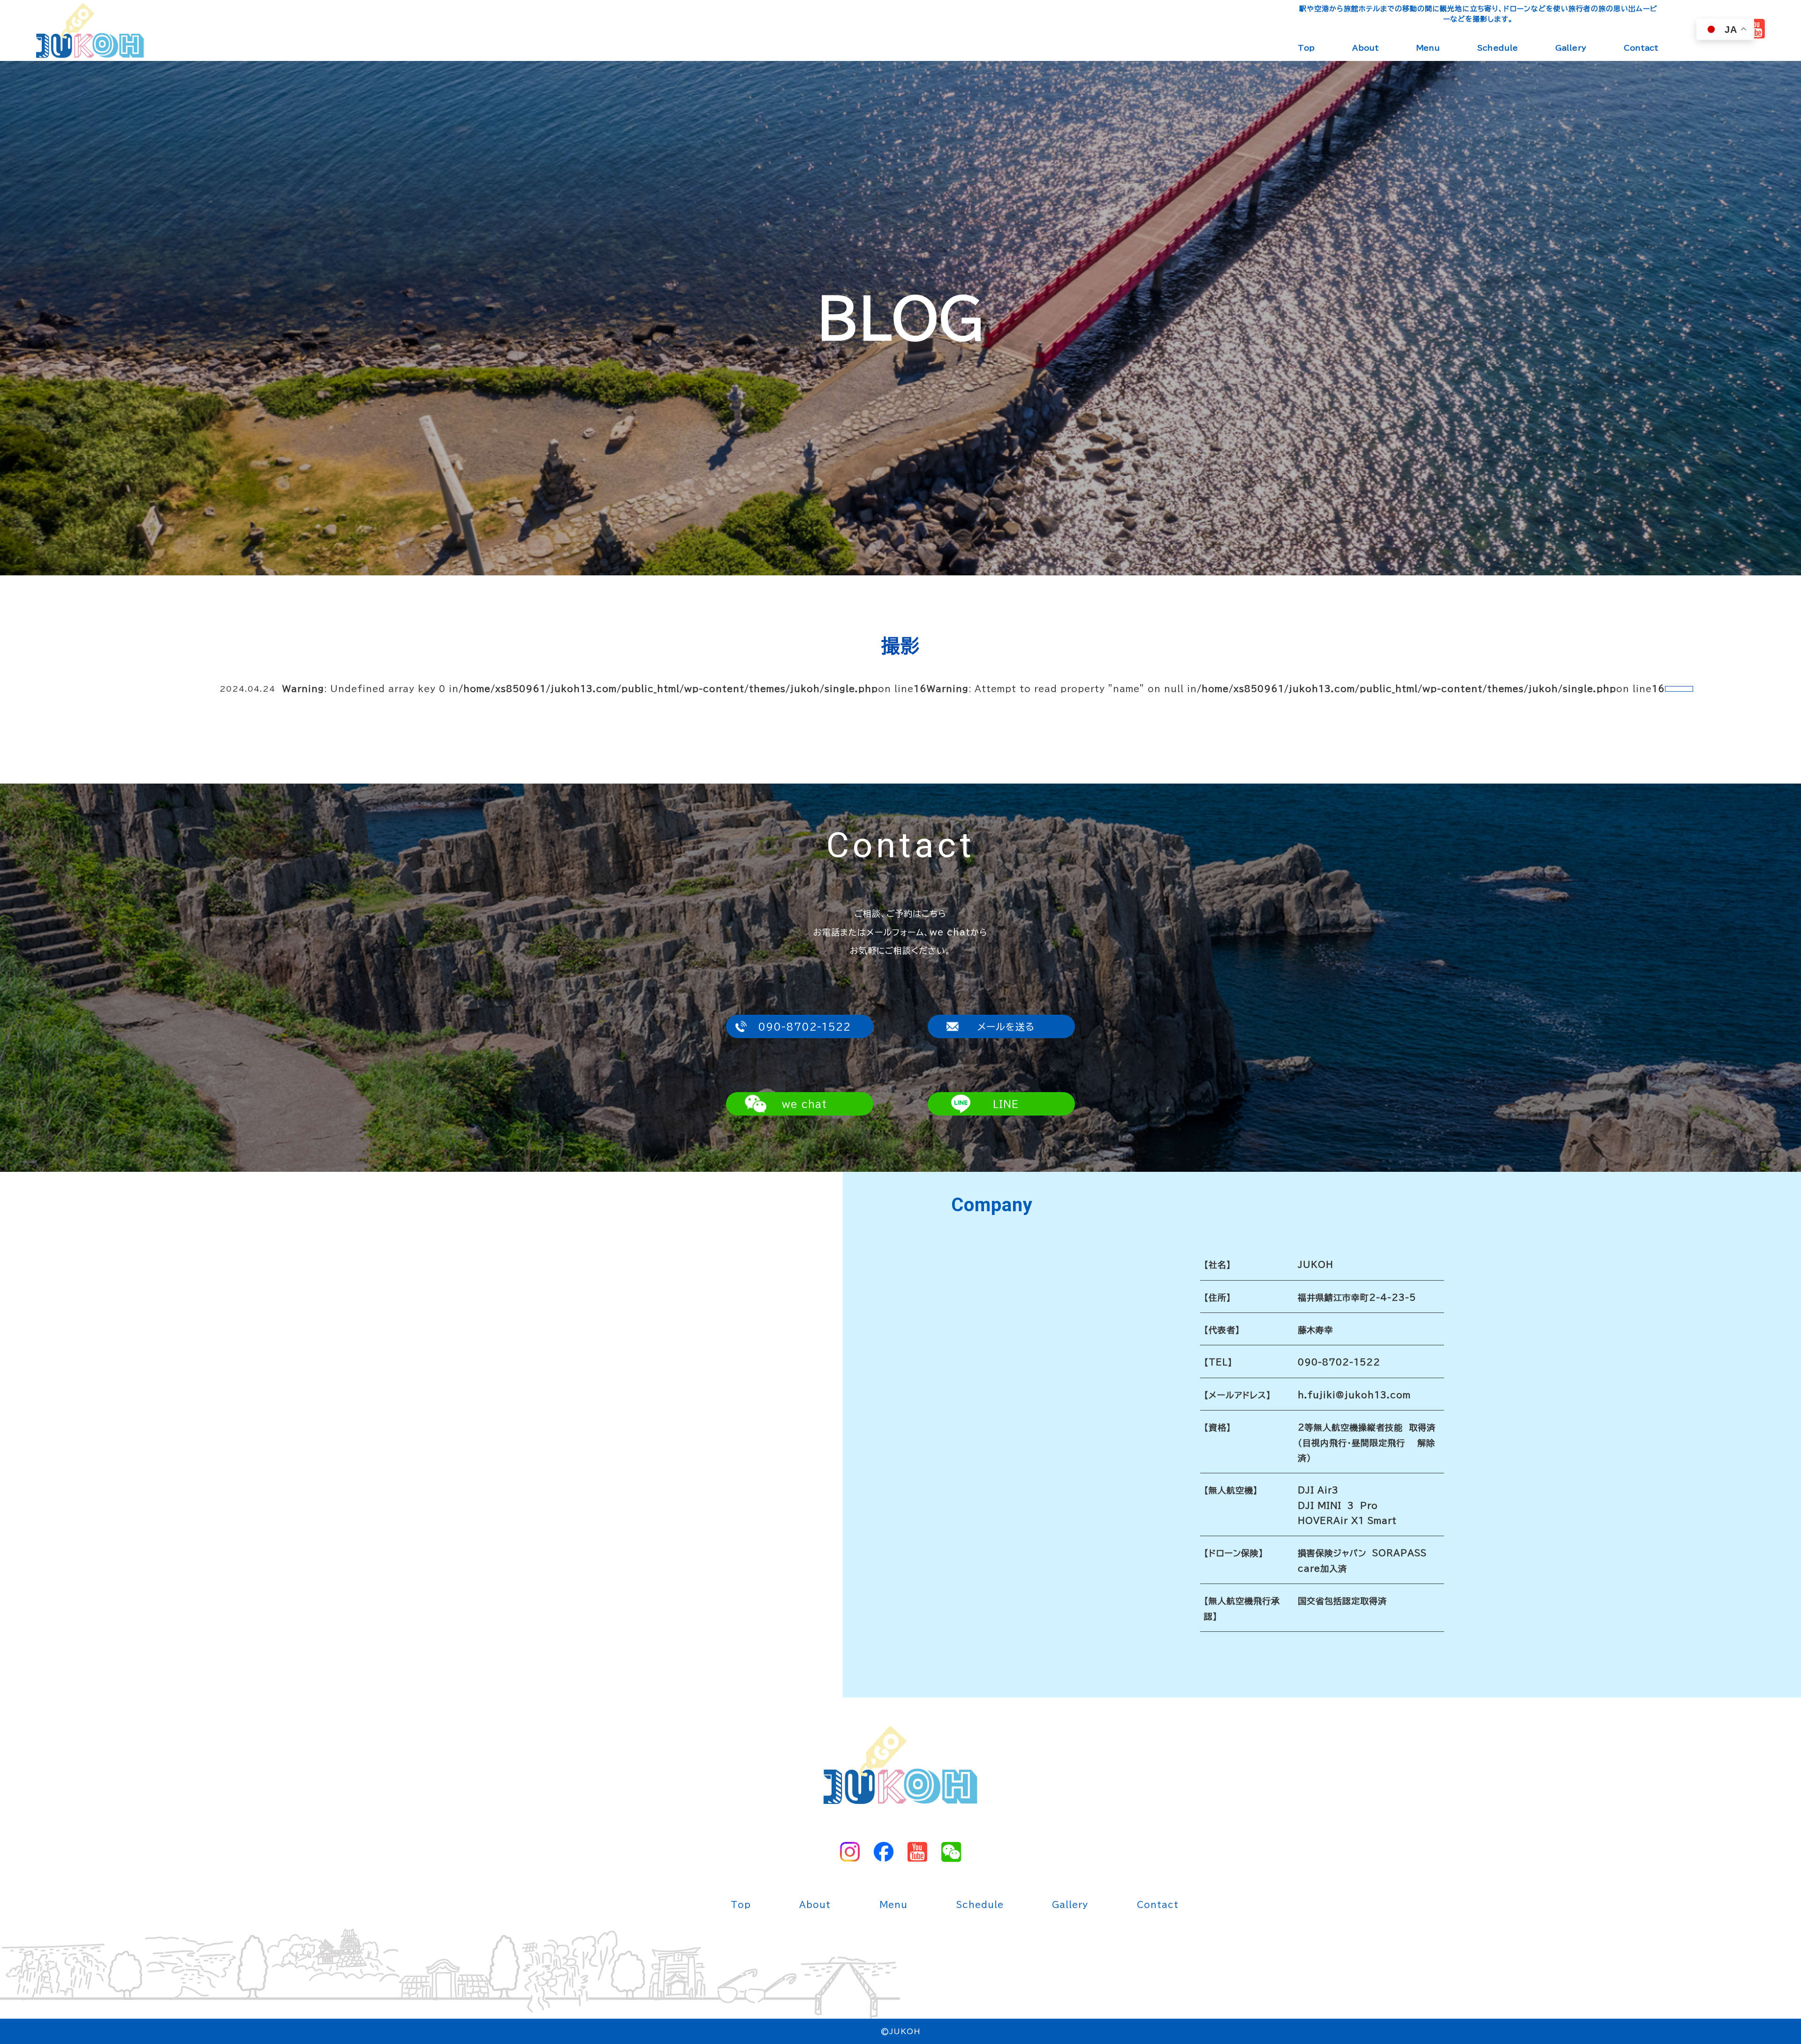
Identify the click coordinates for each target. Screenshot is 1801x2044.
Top (1306, 48)
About (1366, 48)
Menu (1428, 48)
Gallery (1571, 48)
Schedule (1498, 48)
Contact (1641, 48)
